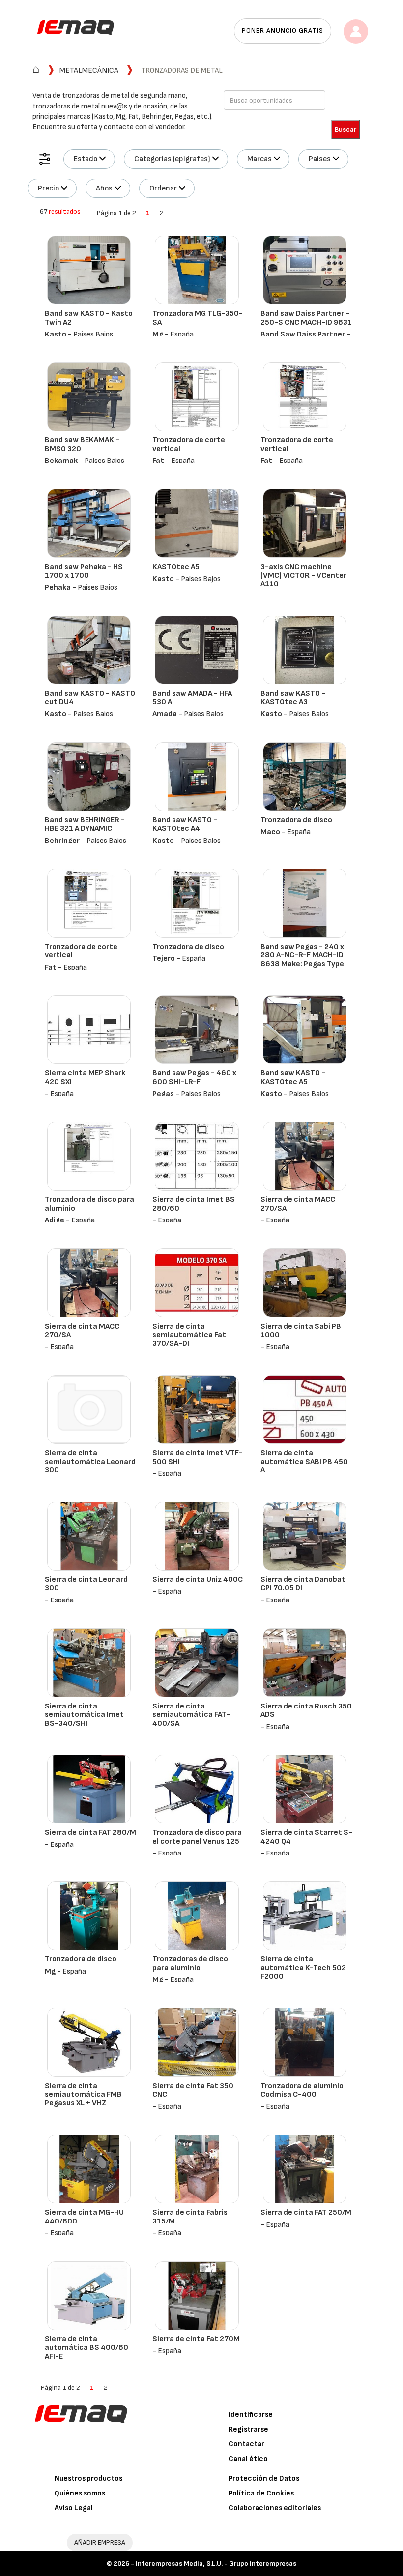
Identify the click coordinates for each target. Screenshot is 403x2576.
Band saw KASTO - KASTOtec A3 (293, 698)
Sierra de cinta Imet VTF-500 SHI (198, 1457)
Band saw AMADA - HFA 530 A (192, 698)
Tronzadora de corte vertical (189, 445)
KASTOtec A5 (176, 567)
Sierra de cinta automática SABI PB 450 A (304, 1462)
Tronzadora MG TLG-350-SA (198, 318)
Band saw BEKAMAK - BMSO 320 (82, 445)
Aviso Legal (74, 2508)
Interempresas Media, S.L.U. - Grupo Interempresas (216, 2563)
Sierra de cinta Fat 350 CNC (193, 2090)
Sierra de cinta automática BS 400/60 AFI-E (86, 2348)
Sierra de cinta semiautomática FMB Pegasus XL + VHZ (83, 2094)
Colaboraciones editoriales (275, 2508)
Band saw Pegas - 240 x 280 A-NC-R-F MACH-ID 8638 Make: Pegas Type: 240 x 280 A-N (303, 960)
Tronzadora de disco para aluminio (89, 1204)
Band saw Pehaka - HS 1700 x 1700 (84, 571)
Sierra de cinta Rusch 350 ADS (306, 1711)
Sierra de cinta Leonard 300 (86, 1584)
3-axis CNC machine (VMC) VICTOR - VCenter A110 (303, 575)
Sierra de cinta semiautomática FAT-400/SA (191, 1715)
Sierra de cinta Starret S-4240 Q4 (306, 1837)
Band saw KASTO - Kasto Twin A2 (89, 318)
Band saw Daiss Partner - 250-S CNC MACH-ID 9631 (306, 318)
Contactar (246, 2444)
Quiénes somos (80, 2493)
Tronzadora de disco (296, 820)
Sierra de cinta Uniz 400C (198, 1580)
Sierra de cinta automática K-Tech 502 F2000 (303, 1968)
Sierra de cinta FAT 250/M (306, 2212)
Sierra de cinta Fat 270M (196, 2339)
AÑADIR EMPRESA (100, 2542)
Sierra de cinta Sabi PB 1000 (301, 1331)
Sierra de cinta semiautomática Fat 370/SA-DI (189, 1335)
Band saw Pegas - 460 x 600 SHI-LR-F (194, 1077)
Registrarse (248, 2429)
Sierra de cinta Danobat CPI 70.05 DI (303, 1584)
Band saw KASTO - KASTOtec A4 (185, 825)
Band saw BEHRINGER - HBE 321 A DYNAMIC (85, 825)
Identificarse (251, 2415)
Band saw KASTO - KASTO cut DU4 (90, 698)
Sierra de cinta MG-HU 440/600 (84, 2217)
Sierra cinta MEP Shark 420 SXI (85, 1077)
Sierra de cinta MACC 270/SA (298, 1204)
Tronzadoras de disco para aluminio (190, 1964)
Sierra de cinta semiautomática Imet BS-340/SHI (84, 1715)
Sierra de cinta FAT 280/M (90, 1832)
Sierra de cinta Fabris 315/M (190, 2217)
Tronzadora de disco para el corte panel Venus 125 (197, 1837)
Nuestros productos (88, 2479)
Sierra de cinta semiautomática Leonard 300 (90, 1462)
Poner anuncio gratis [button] (283, 31)
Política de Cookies (261, 2493)
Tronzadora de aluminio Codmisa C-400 (302, 2090)
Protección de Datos (264, 2479)
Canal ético (248, 2459)
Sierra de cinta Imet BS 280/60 (194, 1204)
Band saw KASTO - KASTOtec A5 (293, 1077)
